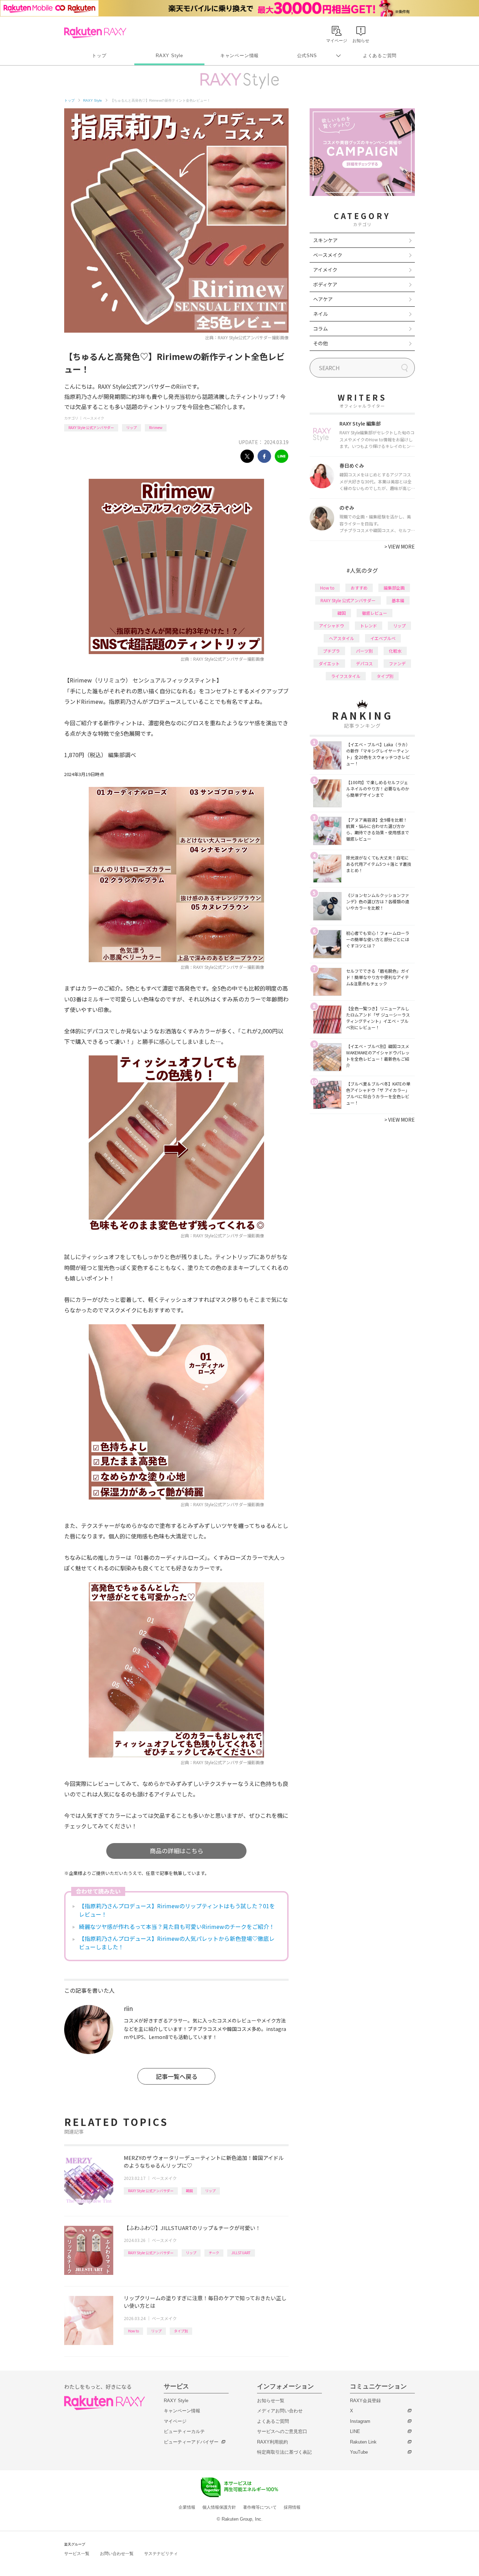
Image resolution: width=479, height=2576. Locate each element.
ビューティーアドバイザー (191, 2442)
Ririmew (156, 427)
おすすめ (359, 588)
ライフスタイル (346, 676)
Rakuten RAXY (95, 33)
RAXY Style (169, 56)
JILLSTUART (241, 2253)
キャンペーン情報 (239, 56)
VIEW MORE (400, 546)
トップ (99, 56)
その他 (321, 343)
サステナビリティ (161, 2554)
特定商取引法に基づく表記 (284, 2452)
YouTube (359, 2452)
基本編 (398, 600)
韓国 (189, 2191)
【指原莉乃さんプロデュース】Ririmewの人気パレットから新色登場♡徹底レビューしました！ (177, 1943)
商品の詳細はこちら (177, 1851)
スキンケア (325, 240)
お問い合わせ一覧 (117, 2554)
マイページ (175, 2421)
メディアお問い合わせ (280, 2411)
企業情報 (187, 2507)
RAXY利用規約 (272, 2442)
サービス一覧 (77, 2554)
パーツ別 (364, 651)
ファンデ (397, 663)
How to (133, 2331)
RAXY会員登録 (365, 2401)
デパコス (364, 663)
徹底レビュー (375, 613)
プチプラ (331, 651)
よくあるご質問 (380, 56)
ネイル (321, 314)
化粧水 (395, 651)
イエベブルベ (383, 638)
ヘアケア (323, 299)
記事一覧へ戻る (177, 2076)
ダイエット (329, 663)
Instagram (360, 2421)
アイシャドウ (332, 626)
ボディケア (325, 284)
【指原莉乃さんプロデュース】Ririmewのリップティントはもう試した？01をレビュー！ (177, 1910)
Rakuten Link (363, 2442)
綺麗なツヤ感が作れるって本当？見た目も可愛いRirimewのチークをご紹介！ (177, 1926)
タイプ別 (181, 2331)
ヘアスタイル (342, 638)
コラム (321, 328)
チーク (214, 2253)
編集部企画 (394, 588)
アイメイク (325, 270)
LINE (355, 2431)
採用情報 (292, 2507)
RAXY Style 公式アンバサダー (91, 427)
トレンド (369, 626)
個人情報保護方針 (219, 2507)
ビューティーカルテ (184, 2431)
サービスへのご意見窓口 (282, 2431)
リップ (131, 427)
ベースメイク (94, 418)
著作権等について (260, 2507)
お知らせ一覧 (271, 2401)
